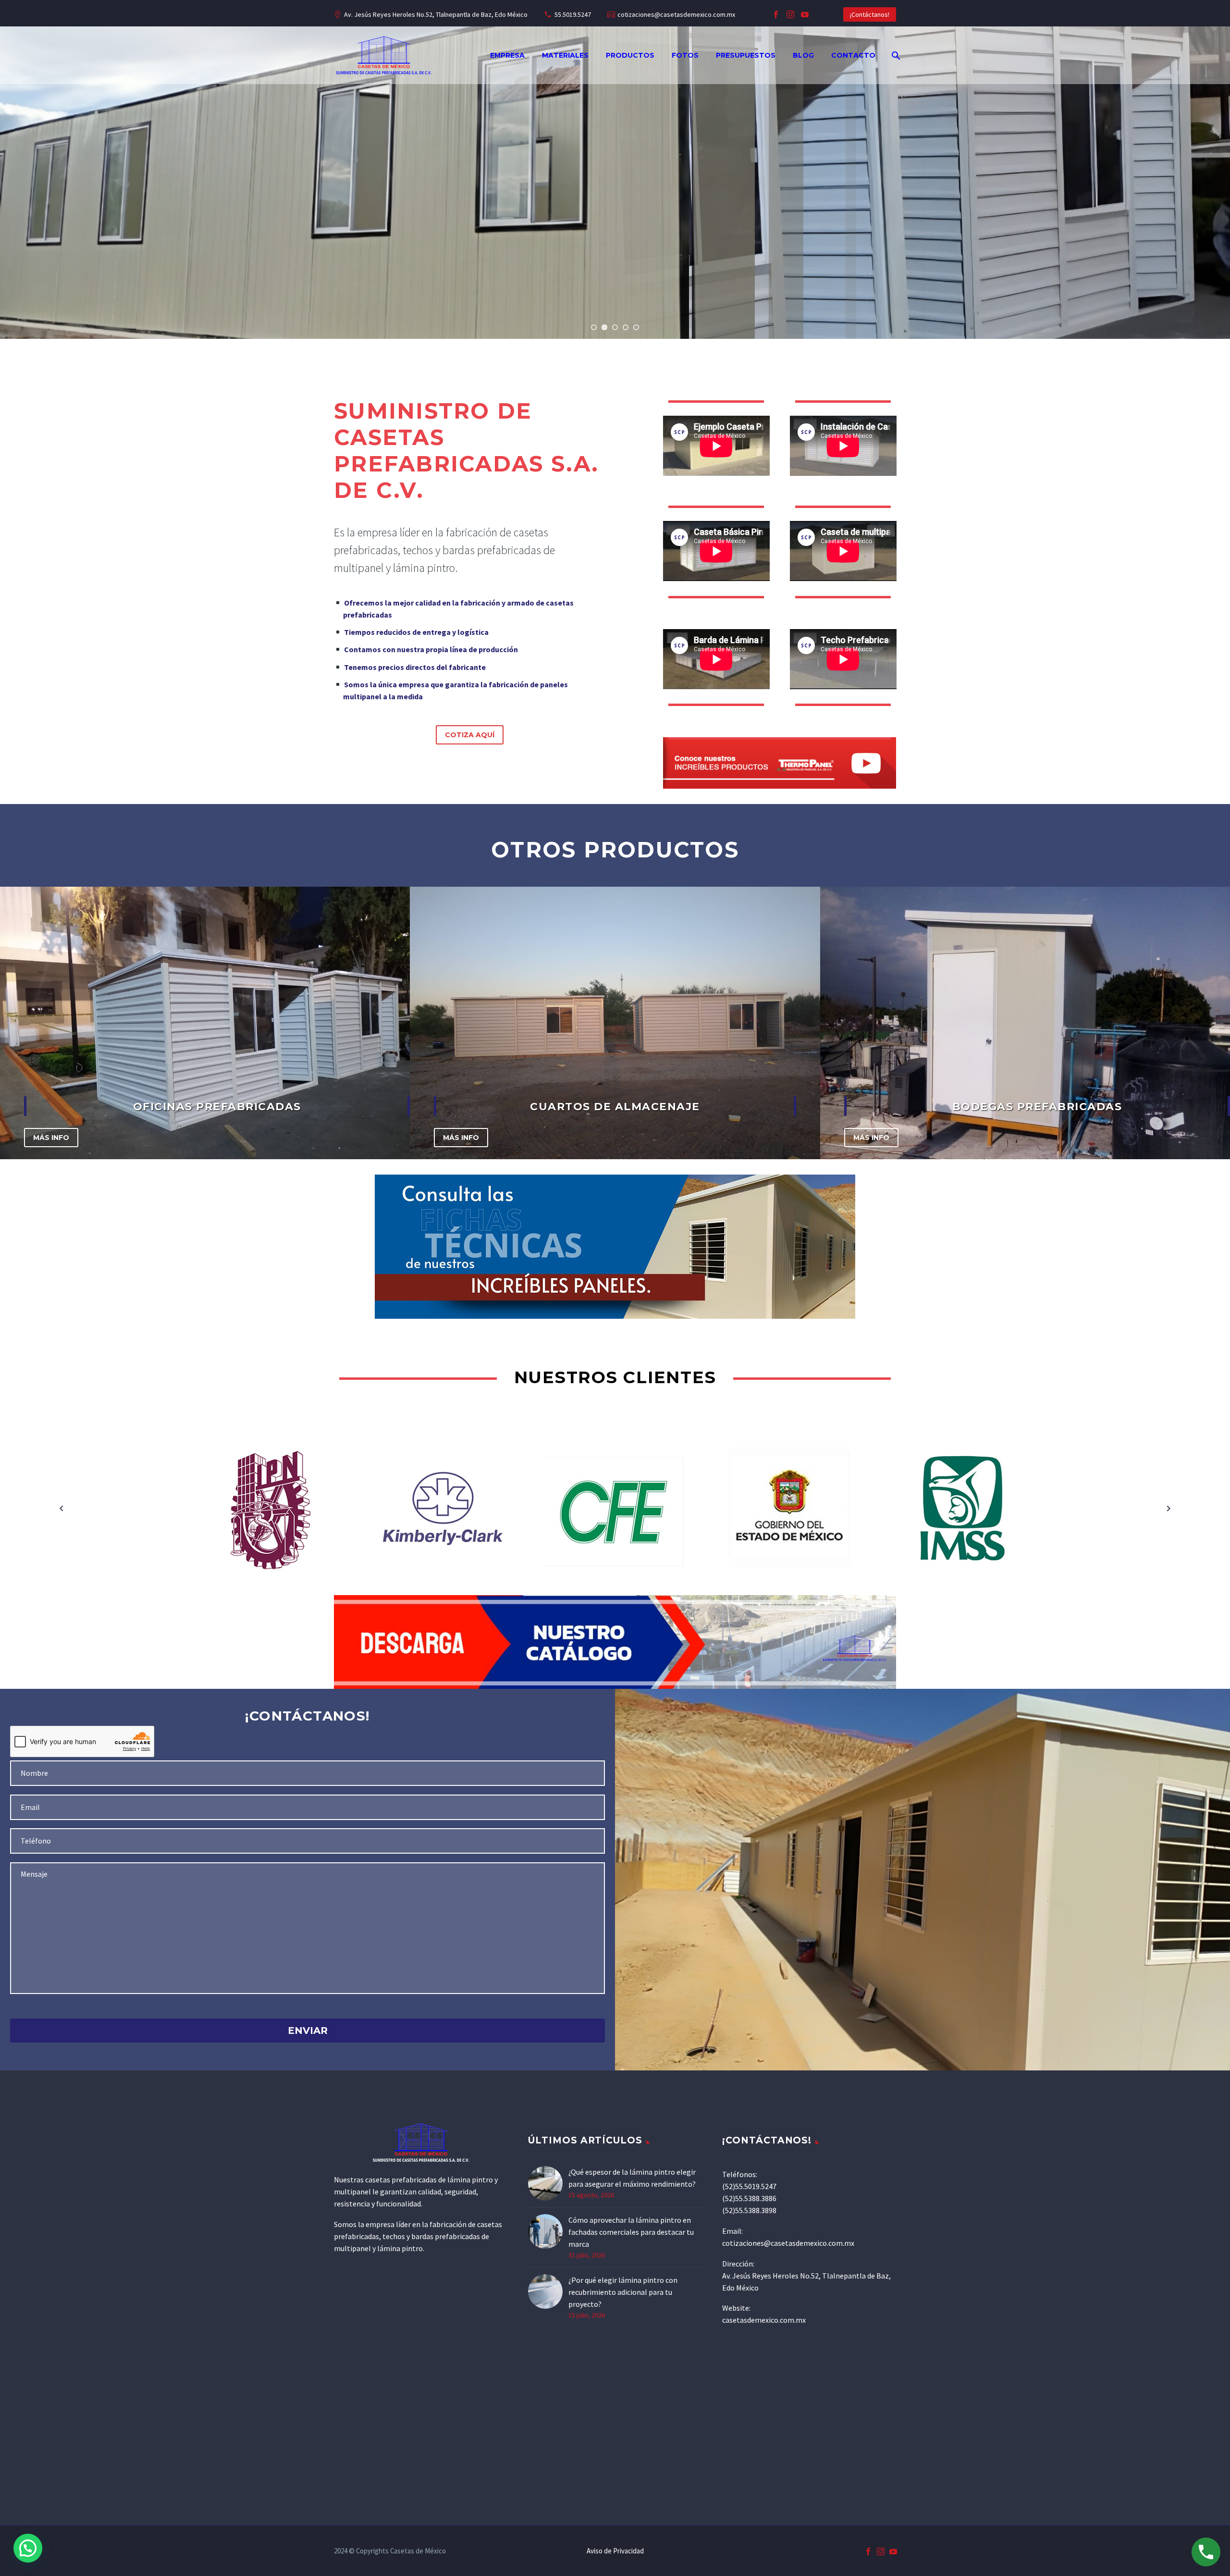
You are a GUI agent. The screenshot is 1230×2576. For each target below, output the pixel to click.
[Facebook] (776, 14)
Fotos (685, 55)
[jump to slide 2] (604, 327)
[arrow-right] (1168, 1509)
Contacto (853, 55)
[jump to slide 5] (636, 327)
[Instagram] (790, 14)
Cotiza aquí (470, 735)
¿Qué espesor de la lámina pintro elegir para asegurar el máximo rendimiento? (632, 2178)
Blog (803, 55)
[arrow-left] (61, 1509)
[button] (28, 2548)
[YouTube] (805, 14)
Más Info (51, 1138)
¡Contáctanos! (870, 14)
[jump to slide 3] (615, 327)
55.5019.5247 (573, 14)
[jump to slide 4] (626, 327)
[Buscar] (895, 56)
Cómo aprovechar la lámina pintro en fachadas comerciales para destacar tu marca (631, 2232)
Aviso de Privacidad (615, 2551)
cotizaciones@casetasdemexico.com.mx (676, 14)
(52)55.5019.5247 (749, 2186)
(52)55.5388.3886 (749, 2198)
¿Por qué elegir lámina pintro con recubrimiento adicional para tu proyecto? (623, 2292)
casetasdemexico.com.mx (764, 2320)
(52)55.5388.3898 (749, 2210)
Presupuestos (746, 55)
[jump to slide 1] (594, 327)
